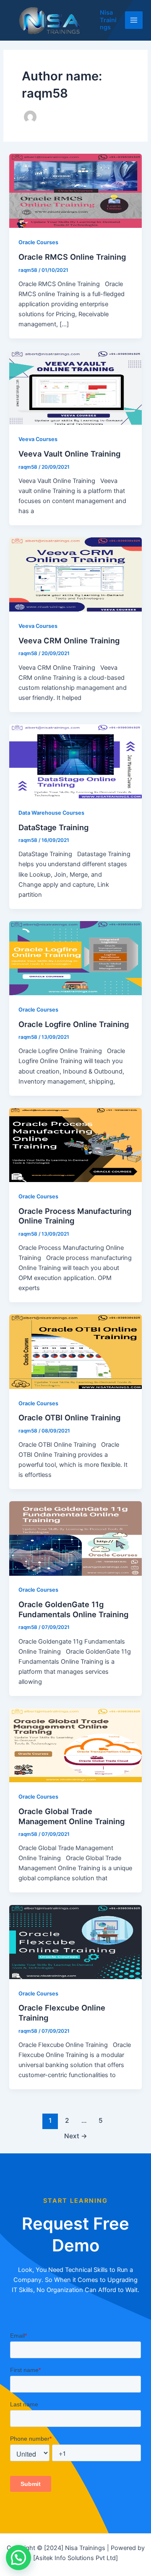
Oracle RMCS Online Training (72, 257)
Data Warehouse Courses (51, 813)
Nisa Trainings (108, 20)
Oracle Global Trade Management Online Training (72, 1816)
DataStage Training (53, 827)
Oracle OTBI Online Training (69, 1417)
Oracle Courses (38, 242)
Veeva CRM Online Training (69, 640)
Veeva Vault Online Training (69, 454)
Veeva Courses (38, 439)
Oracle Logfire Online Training (74, 1024)
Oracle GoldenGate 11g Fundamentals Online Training (73, 1609)
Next (76, 2136)
